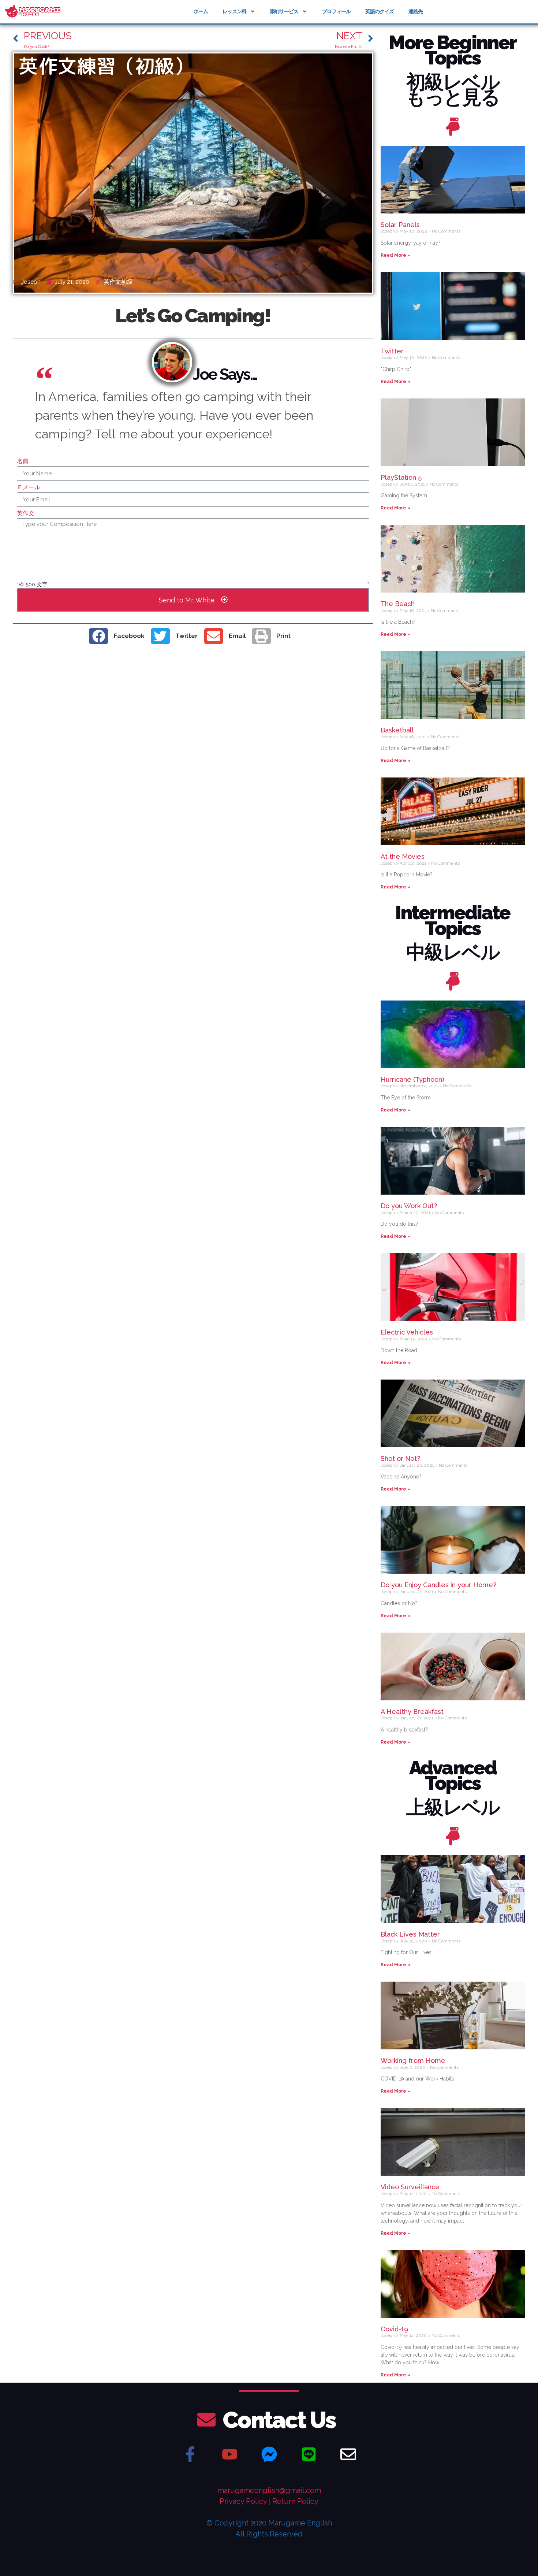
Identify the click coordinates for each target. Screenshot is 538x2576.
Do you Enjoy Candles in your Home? (438, 1585)
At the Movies (403, 856)
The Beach (398, 604)
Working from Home (413, 2061)
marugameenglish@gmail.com (269, 2490)
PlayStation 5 (401, 477)
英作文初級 (118, 282)
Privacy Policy (243, 2501)
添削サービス (284, 11)
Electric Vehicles (407, 1332)
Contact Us (279, 2420)
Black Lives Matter (410, 1934)
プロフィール (336, 11)
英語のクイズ (380, 11)
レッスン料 (234, 11)
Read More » (395, 255)
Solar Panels (400, 225)
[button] (120, 636)
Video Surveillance (410, 2187)
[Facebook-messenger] (269, 2454)
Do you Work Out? (409, 1206)
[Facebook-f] (190, 2454)
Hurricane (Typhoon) (412, 1079)
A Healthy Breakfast (412, 1712)
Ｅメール (29, 488)
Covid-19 (394, 2329)
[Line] (309, 2454)
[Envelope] (348, 2454)
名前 (23, 462)
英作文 (26, 514)
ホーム (201, 11)
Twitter (392, 351)
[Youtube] (229, 2454)
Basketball (397, 730)
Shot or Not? (400, 1458)
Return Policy (295, 2501)
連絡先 (416, 11)
